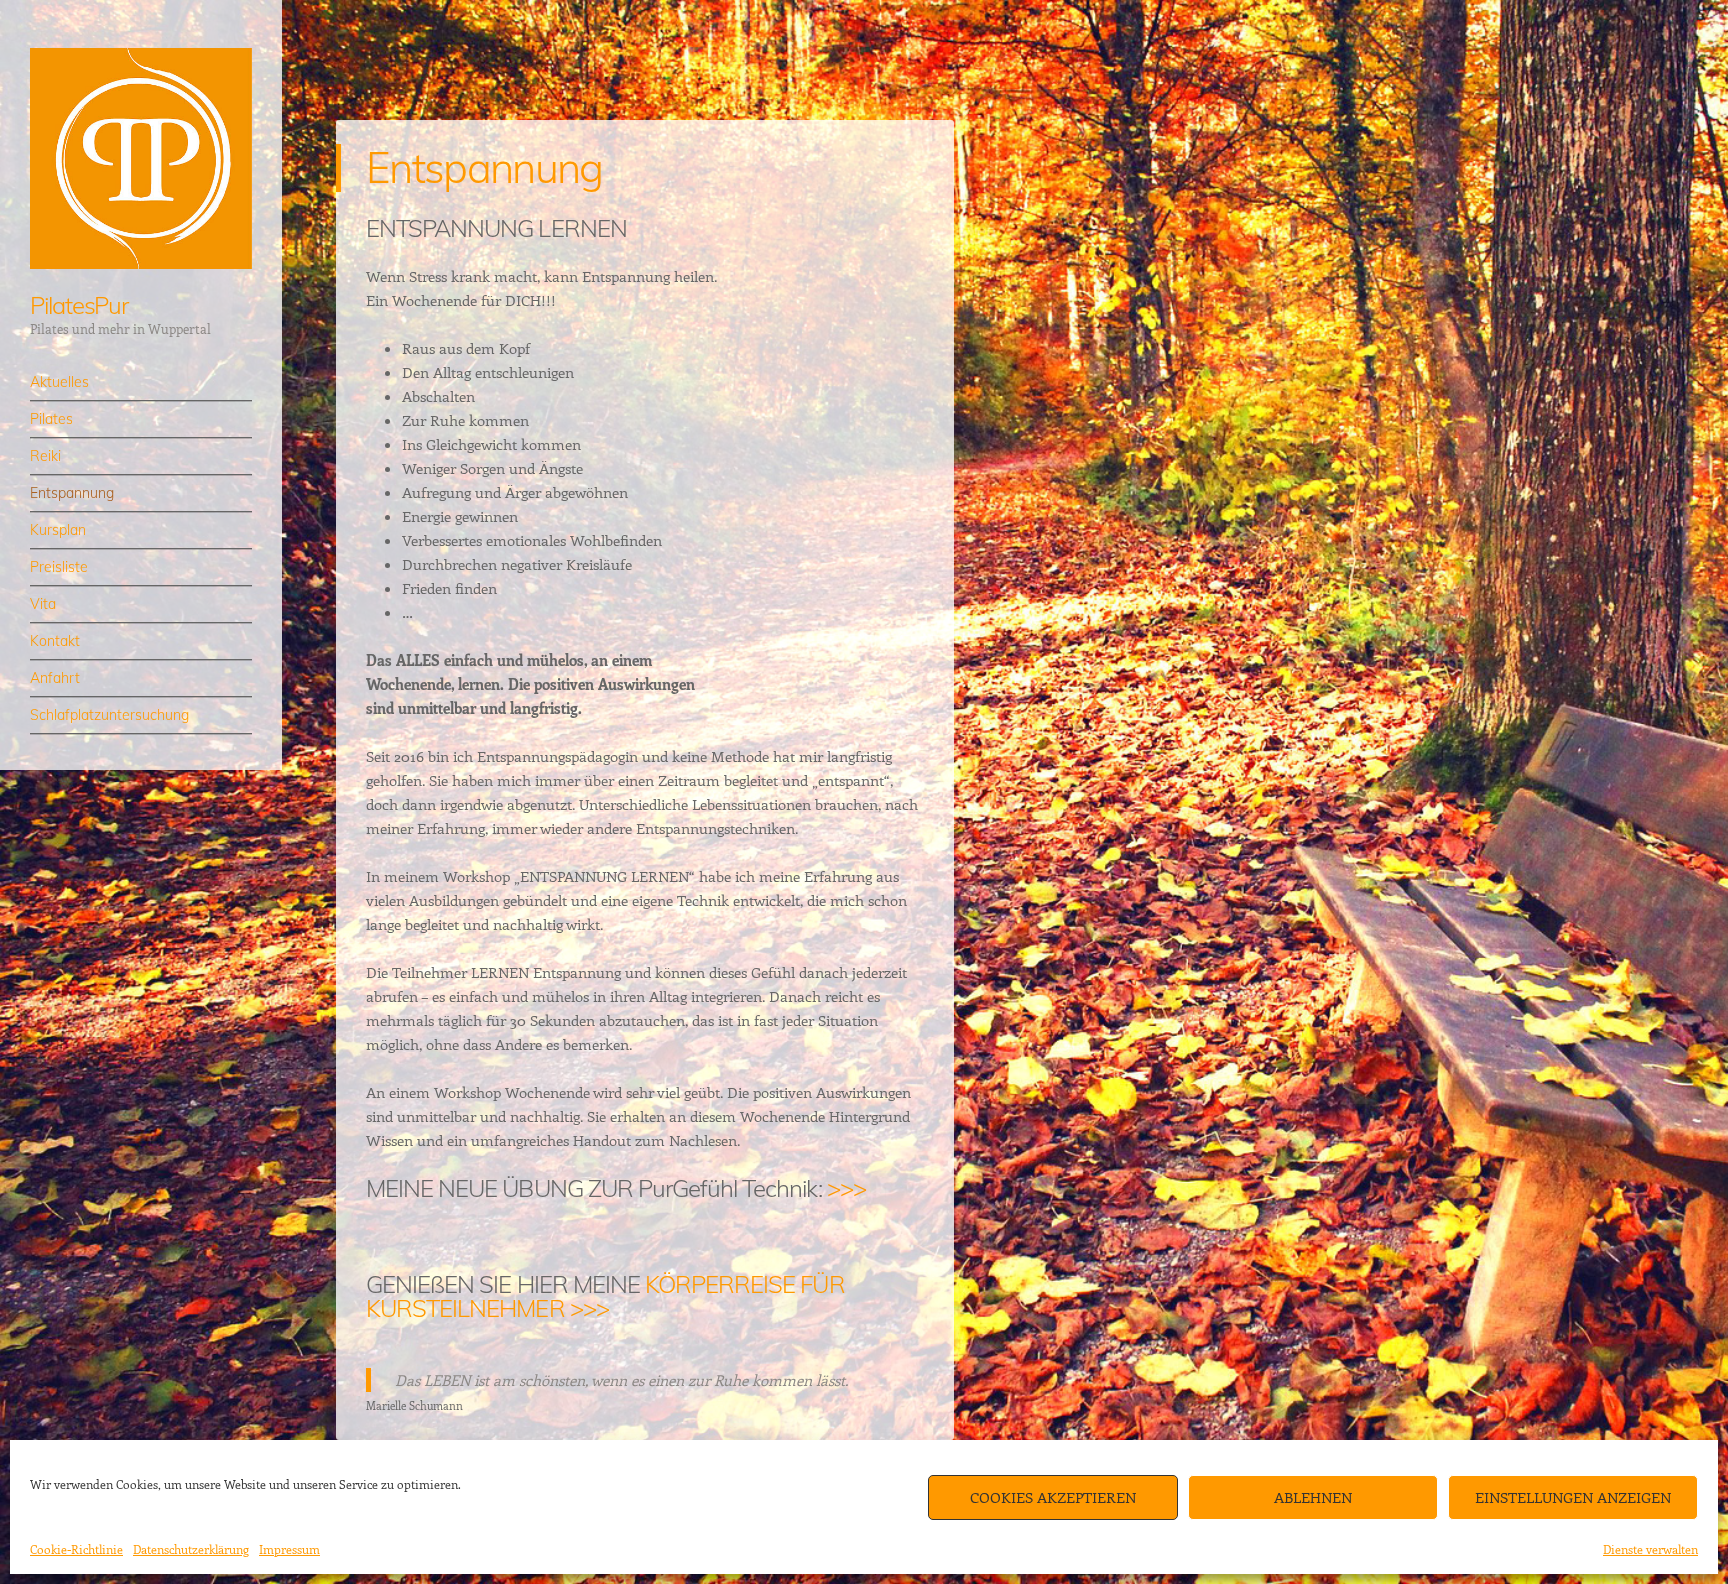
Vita (43, 604)
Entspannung (72, 493)
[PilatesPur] (141, 158)
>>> (846, 1188)
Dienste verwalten (1650, 1549)
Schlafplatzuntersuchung (109, 715)
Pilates (51, 419)
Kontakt (55, 641)
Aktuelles (59, 382)
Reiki (45, 456)
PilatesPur (79, 305)
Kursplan (58, 530)
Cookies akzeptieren (1053, 1497)
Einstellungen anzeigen (1573, 1497)
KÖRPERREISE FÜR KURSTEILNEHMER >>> (605, 1296)
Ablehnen (1313, 1497)
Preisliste (59, 567)
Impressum (289, 1549)
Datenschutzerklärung (191, 1549)
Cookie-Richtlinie (76, 1549)
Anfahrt (55, 678)
